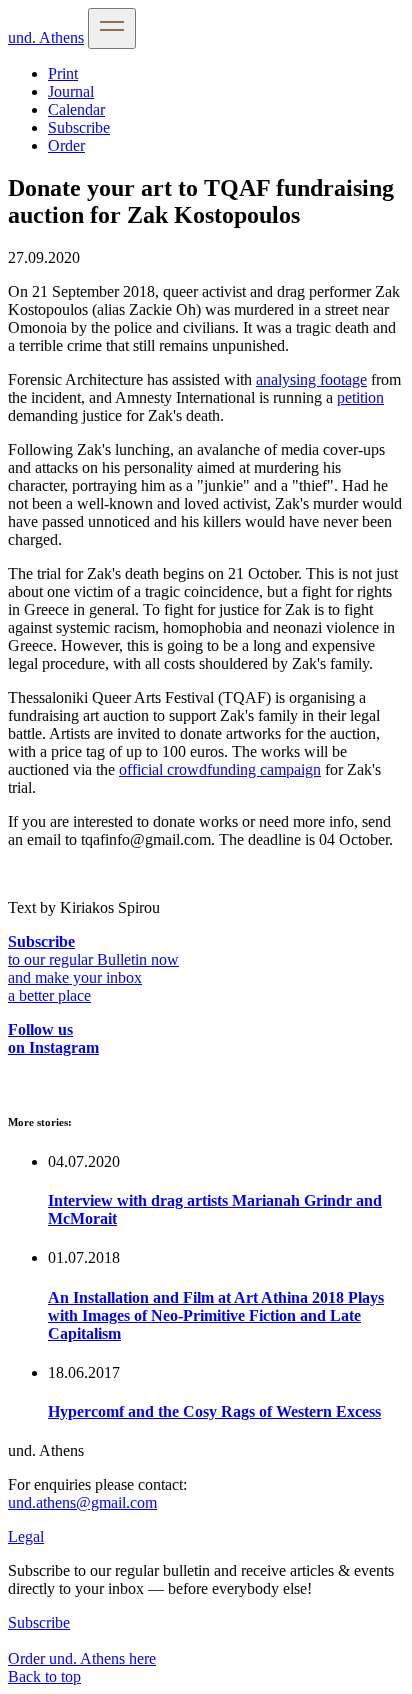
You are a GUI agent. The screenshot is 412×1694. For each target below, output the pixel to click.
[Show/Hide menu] (112, 28)
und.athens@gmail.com (82, 1502)
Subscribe (79, 127)
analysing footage (311, 379)
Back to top (44, 1676)
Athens (46, 37)
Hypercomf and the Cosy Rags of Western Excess (214, 1411)
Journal (71, 91)
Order (66, 145)
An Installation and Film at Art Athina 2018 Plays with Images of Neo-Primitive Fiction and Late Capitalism (216, 1315)
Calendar (76, 109)
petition (360, 397)
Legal (26, 1536)
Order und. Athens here (82, 1658)
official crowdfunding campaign (220, 769)
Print (63, 73)
